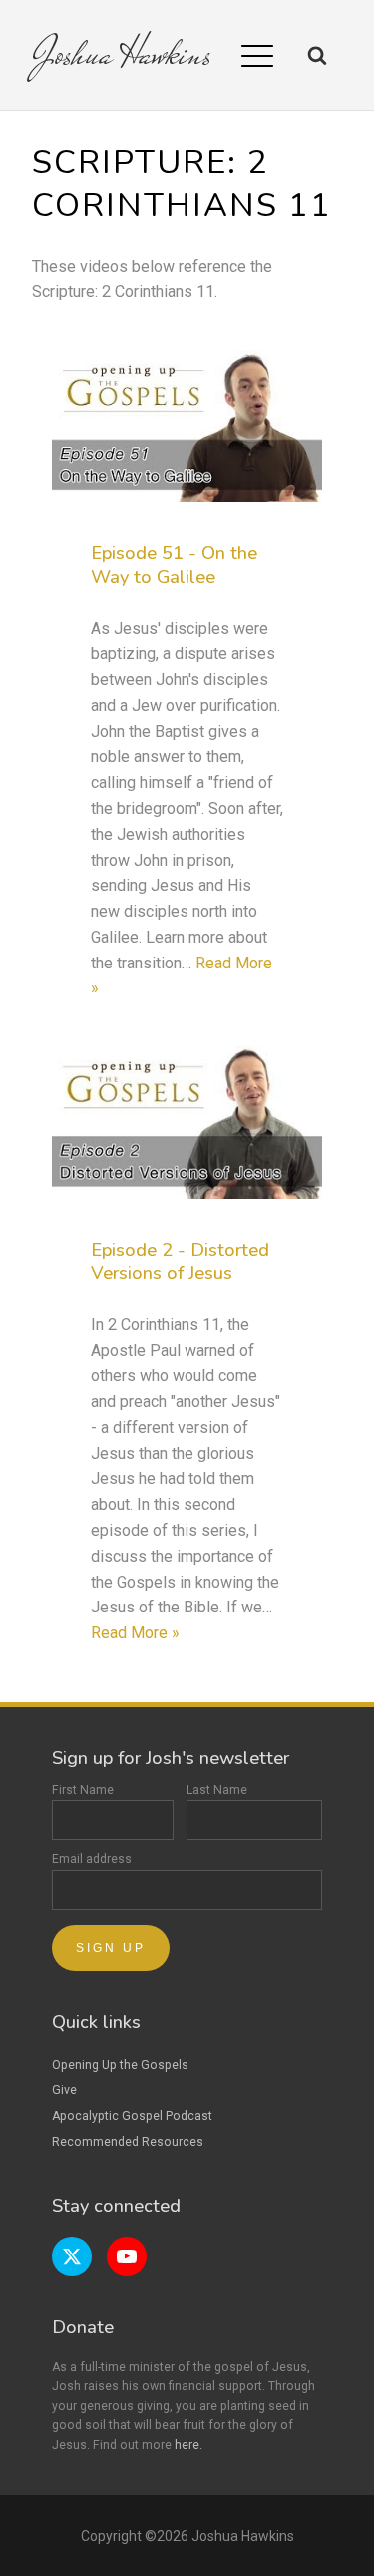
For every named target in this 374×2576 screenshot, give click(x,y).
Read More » (135, 1633)
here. (188, 2445)
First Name (83, 1790)
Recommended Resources (128, 2142)
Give (64, 2090)
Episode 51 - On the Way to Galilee (174, 565)
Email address (92, 1859)
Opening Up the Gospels (120, 2065)
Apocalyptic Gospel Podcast (132, 2116)
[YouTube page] (127, 2256)
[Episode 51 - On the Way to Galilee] (187, 426)
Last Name (217, 1790)
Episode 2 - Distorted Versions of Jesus (180, 1262)
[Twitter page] (72, 2256)
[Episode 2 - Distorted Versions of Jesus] (187, 1122)
